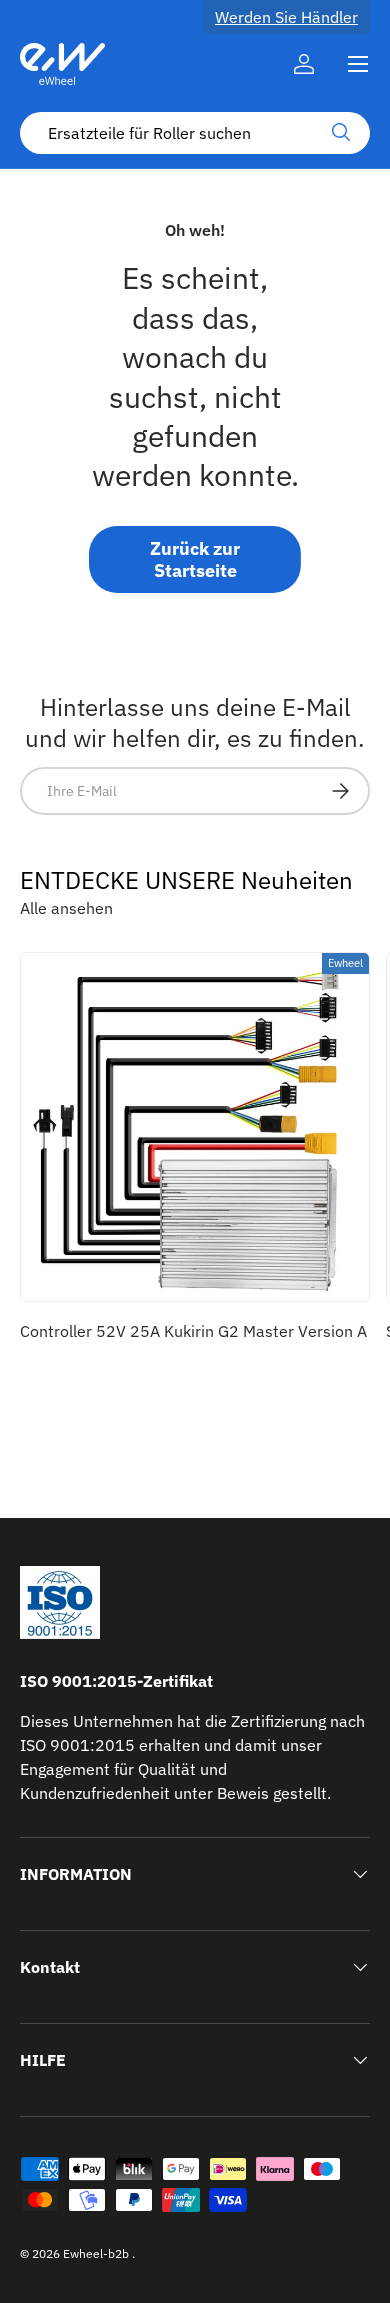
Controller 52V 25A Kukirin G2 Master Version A (193, 1331)
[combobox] (195, 133)
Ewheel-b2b (96, 2253)
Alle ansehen (66, 908)
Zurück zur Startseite (195, 559)
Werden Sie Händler (286, 17)
